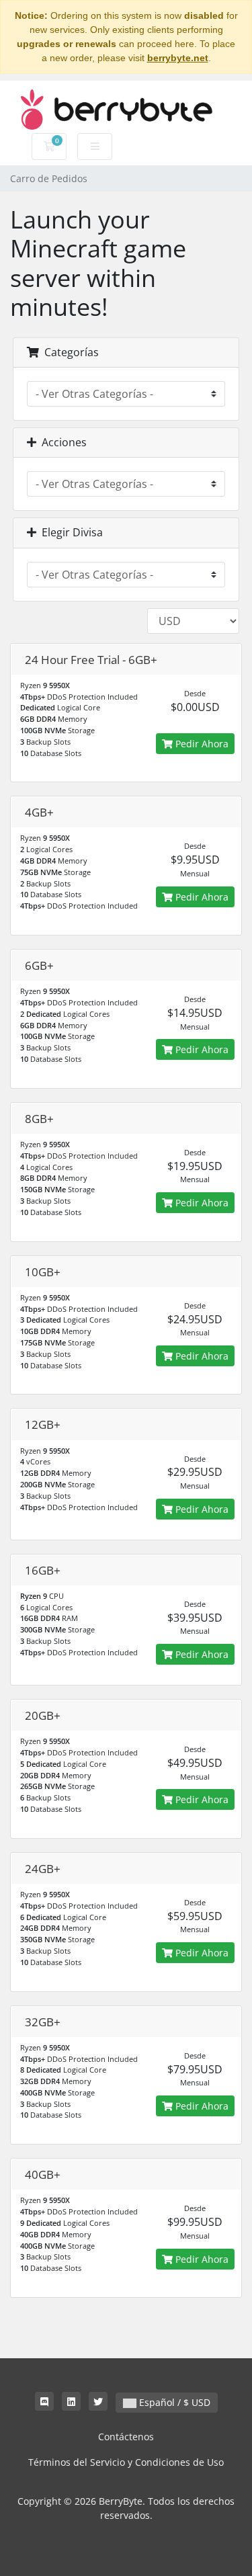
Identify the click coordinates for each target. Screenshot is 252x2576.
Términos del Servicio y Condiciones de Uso (126, 2462)
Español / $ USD (173, 2402)
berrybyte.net (178, 58)
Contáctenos (126, 2437)
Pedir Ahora (201, 744)
